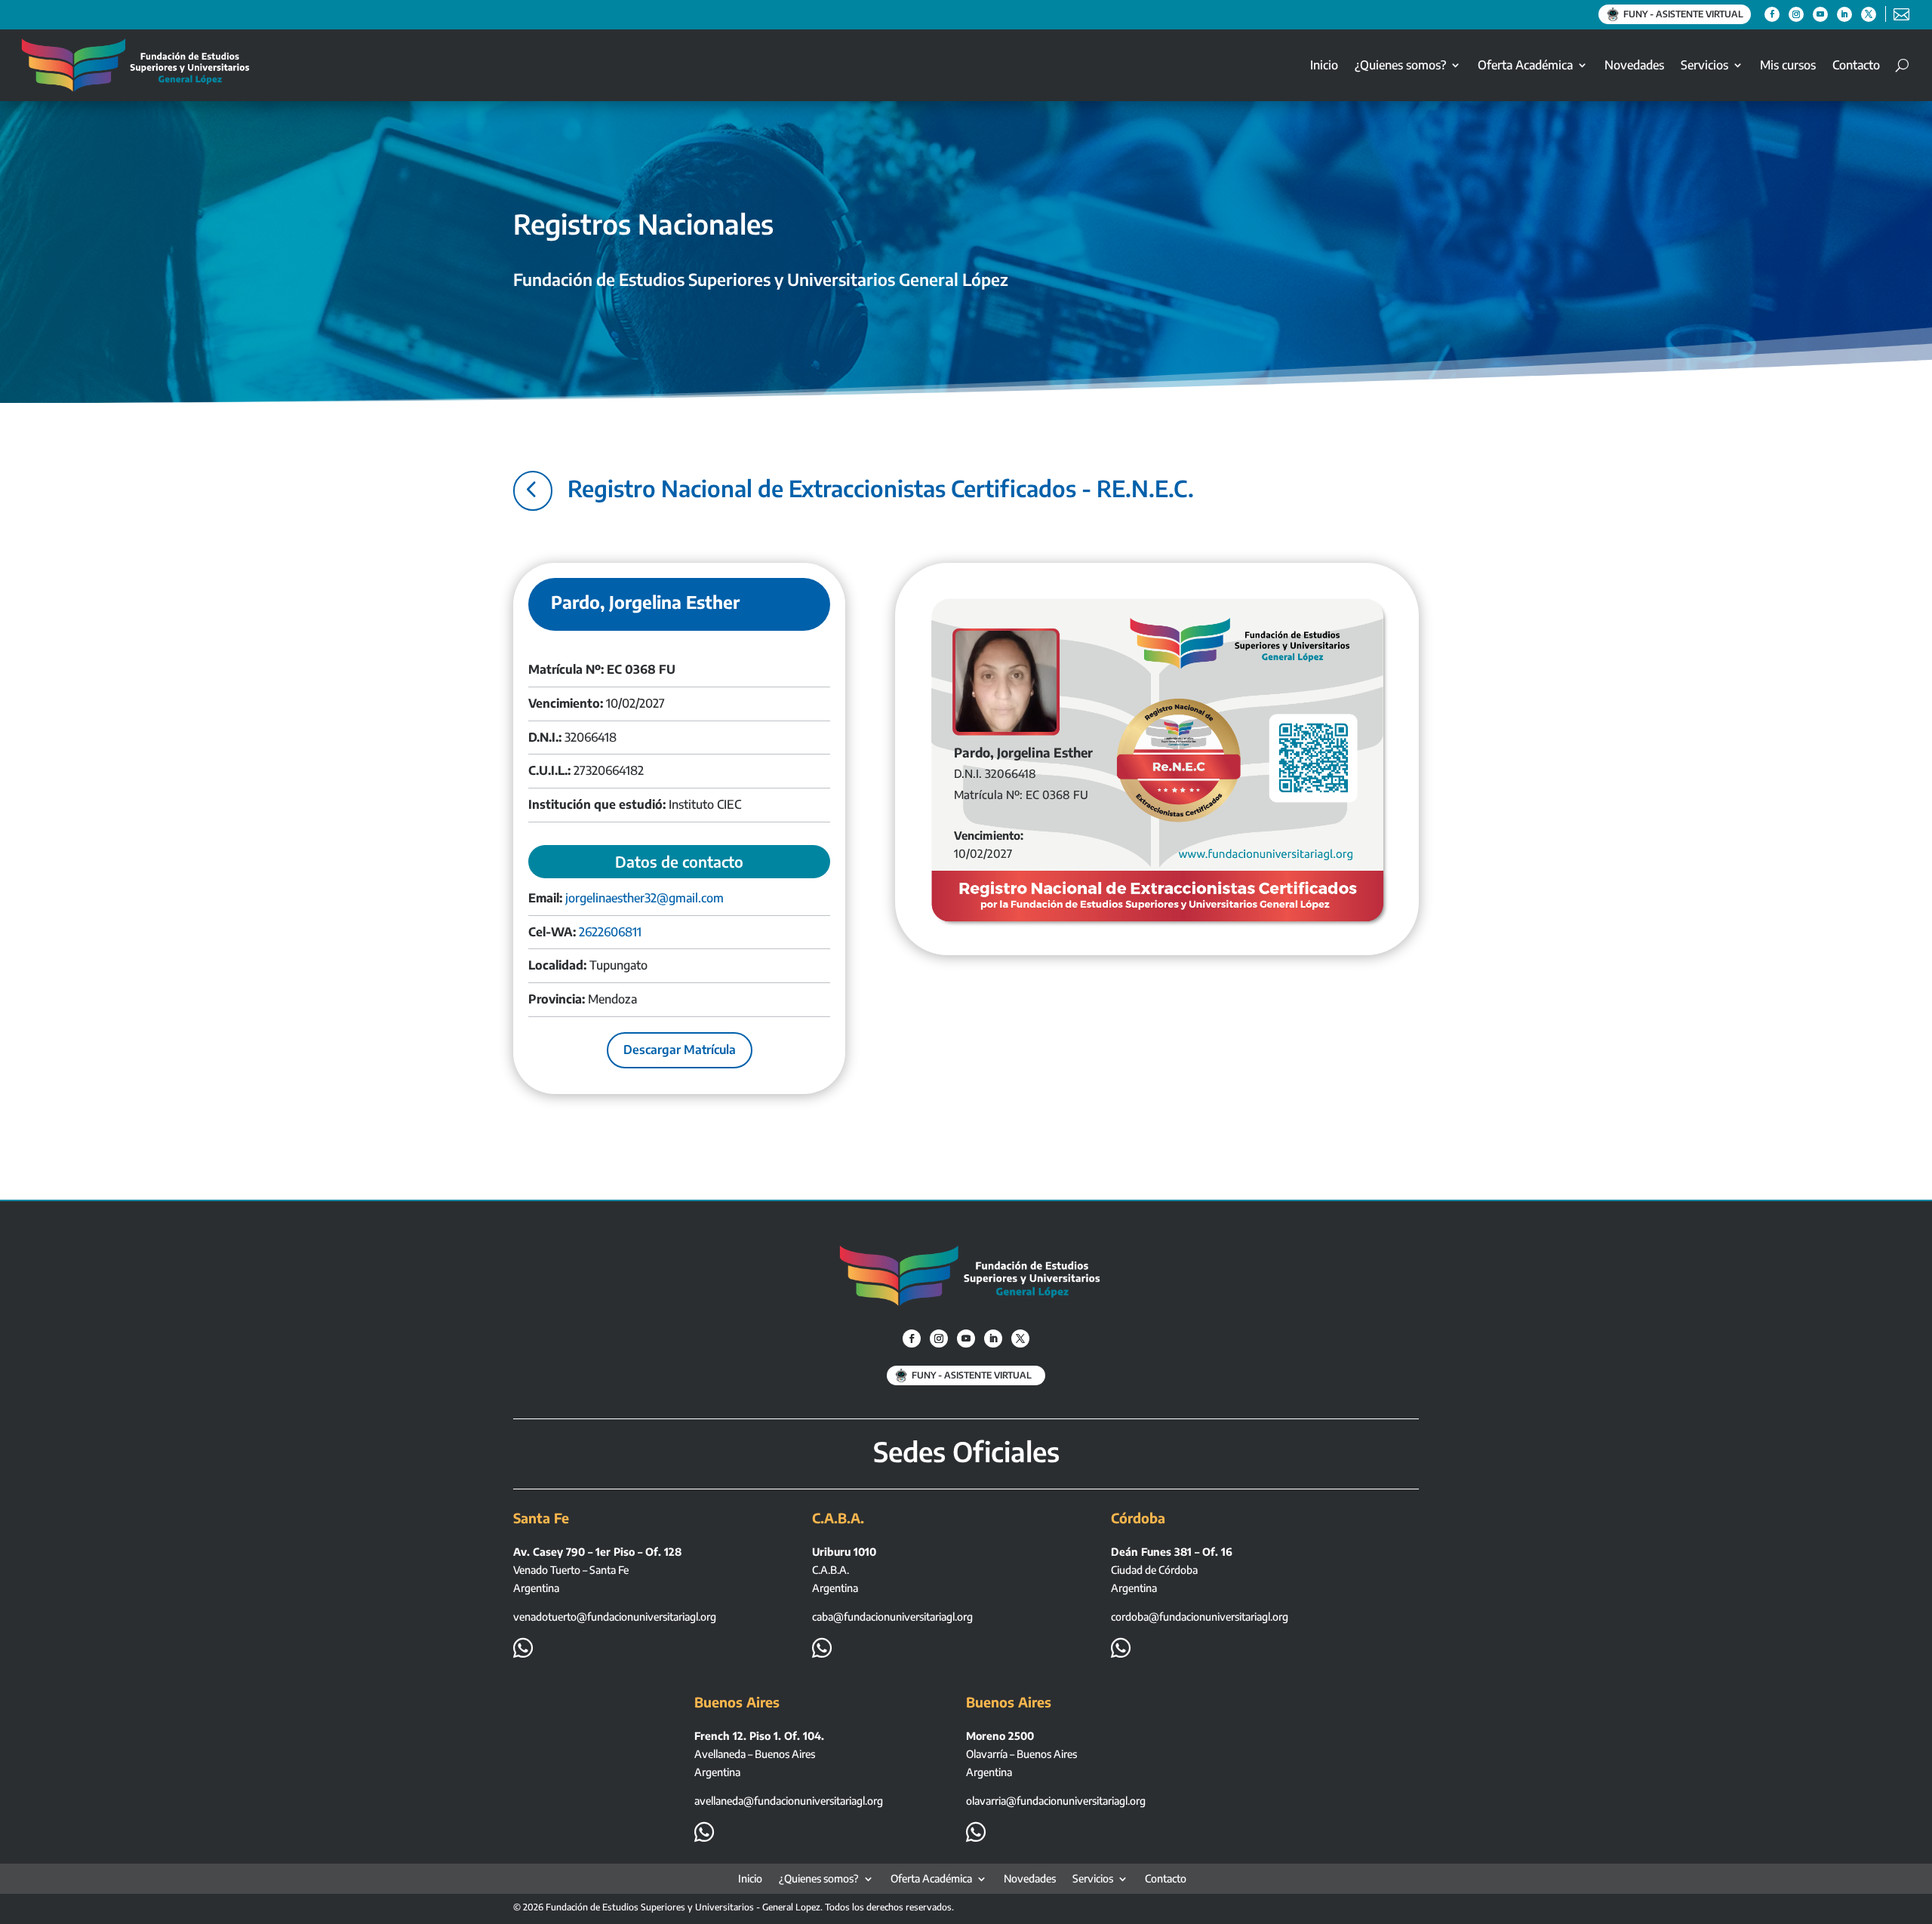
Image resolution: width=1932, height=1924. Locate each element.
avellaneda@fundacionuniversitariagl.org (789, 1801)
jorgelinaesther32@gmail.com (645, 898)
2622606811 (610, 932)
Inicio (1324, 65)
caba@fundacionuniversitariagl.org (892, 1617)
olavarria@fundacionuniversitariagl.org (1056, 1801)
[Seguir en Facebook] (1772, 14)
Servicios (1704, 65)
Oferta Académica (1525, 65)
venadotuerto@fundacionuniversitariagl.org (615, 1617)
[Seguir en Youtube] (1820, 14)
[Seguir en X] (1869, 14)
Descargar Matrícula (680, 1050)
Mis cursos (1788, 65)
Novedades (1634, 65)
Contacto (1856, 65)
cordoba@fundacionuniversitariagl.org (1200, 1617)
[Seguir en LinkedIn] (1844, 14)
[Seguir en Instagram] (1796, 14)
